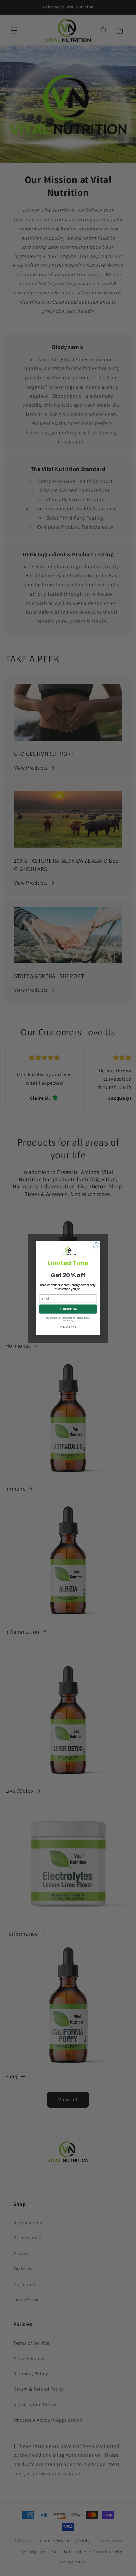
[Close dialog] (96, 1245)
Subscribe (68, 1309)
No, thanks (68, 1327)
